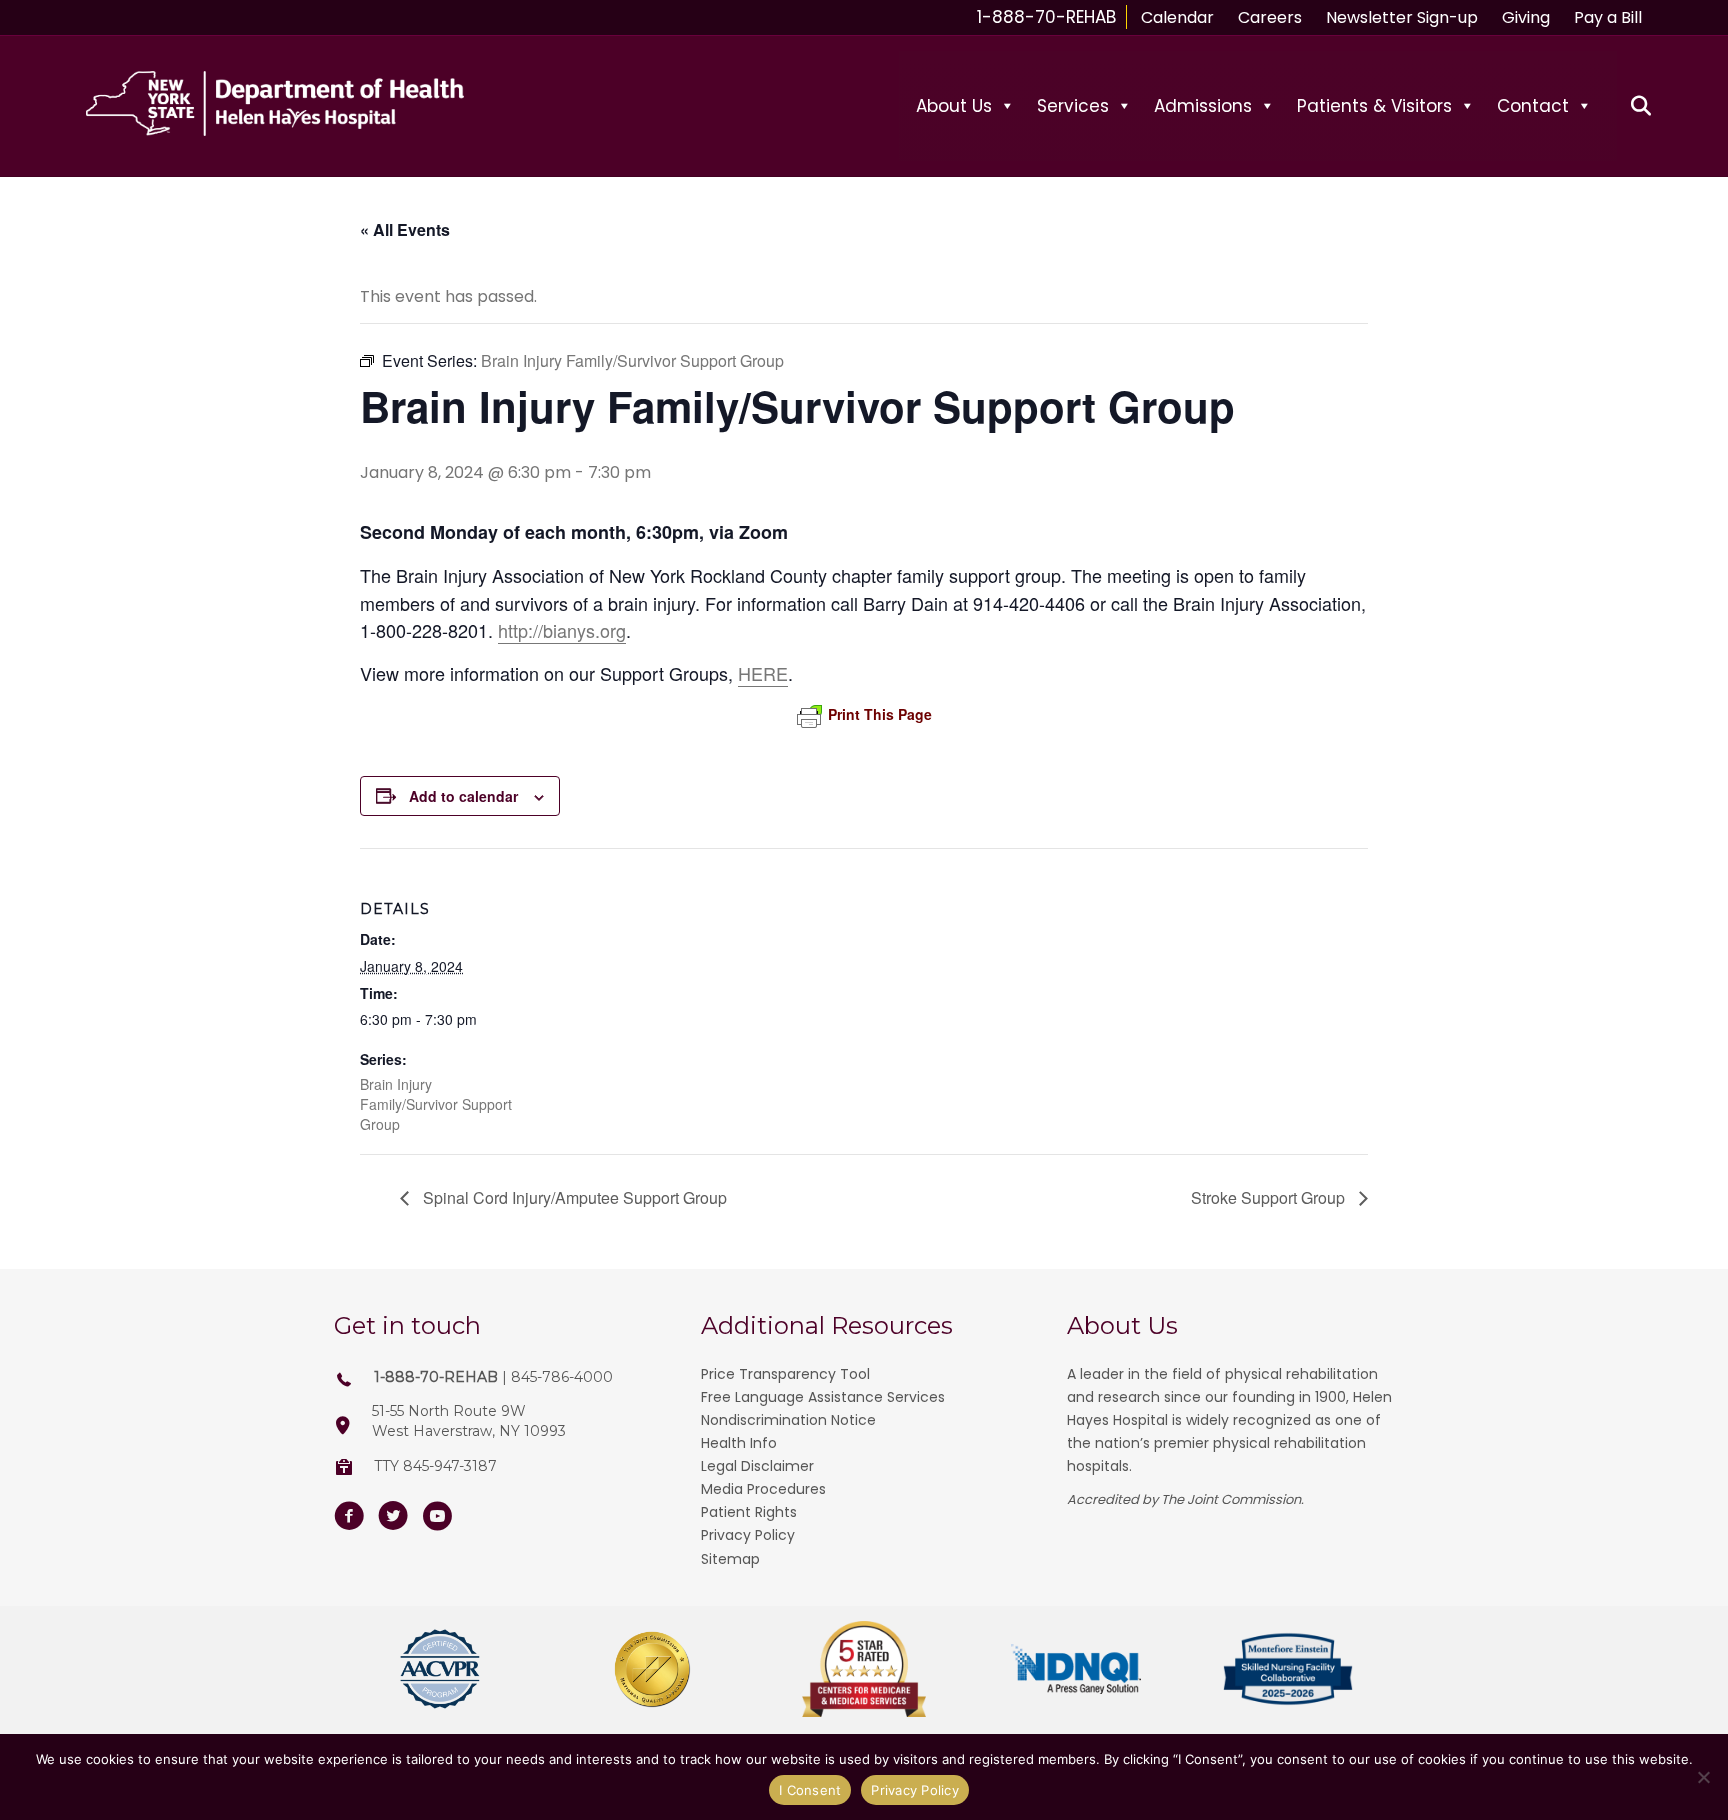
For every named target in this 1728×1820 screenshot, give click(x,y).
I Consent (810, 1790)
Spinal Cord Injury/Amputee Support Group (573, 1197)
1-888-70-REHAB (1046, 17)
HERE (763, 673)
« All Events (405, 229)
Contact (1533, 106)
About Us (954, 106)
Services (1073, 106)
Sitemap (730, 1559)
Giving (1526, 17)
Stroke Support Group (1270, 1197)
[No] (1703, 1777)
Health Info (739, 1443)
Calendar (1177, 17)
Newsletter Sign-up (1402, 17)
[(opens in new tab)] (440, 1667)
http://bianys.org (562, 630)
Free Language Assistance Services (823, 1397)
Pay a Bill (1608, 17)
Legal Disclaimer (757, 1466)
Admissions (1203, 106)
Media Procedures (763, 1489)
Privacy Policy (748, 1535)
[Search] (1629, 106)
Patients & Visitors (1374, 106)
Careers (1270, 17)
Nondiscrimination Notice (788, 1420)
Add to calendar (463, 796)
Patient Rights (749, 1512)
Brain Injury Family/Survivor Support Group (436, 1104)
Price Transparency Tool (785, 1374)
